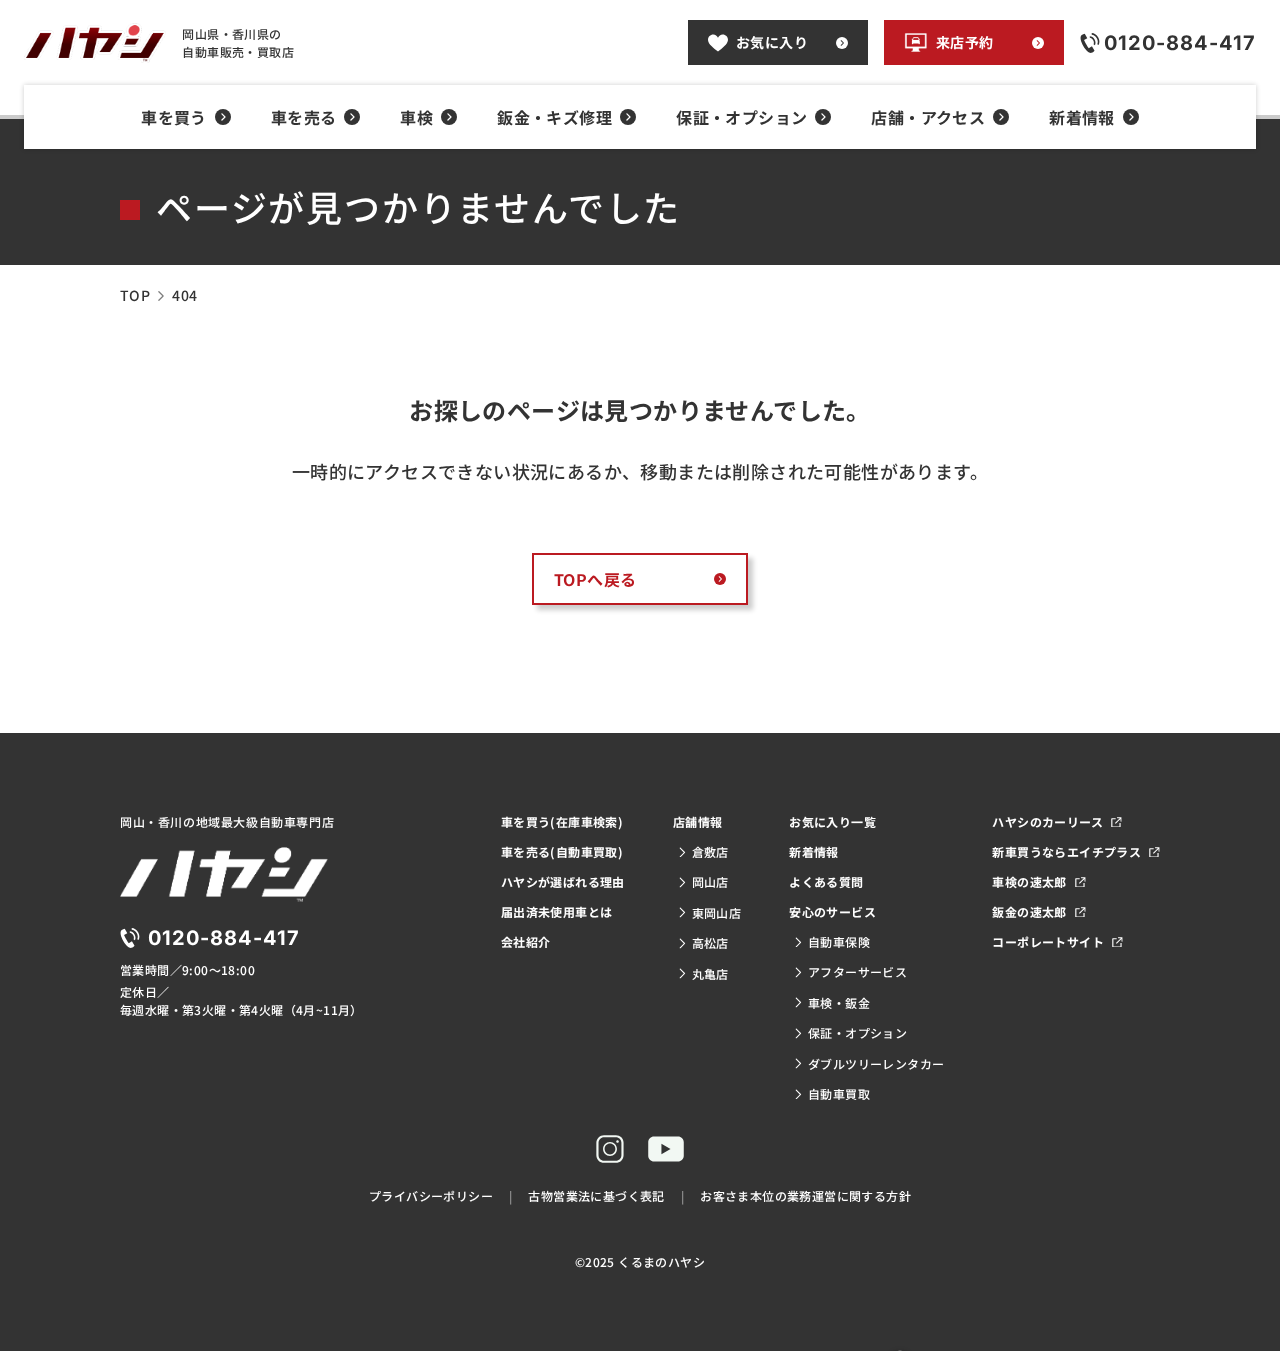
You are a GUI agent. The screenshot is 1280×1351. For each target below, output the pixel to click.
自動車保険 (839, 941)
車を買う (174, 117)
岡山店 (710, 881)
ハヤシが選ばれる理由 (563, 881)
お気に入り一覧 (832, 821)
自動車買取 (839, 1093)
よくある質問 (826, 881)
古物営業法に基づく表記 (596, 1195)
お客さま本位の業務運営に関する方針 (805, 1195)
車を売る (304, 117)
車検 (416, 117)
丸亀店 (710, 973)
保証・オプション (741, 117)
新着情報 (1082, 117)
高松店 (710, 942)
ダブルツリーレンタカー (876, 1063)
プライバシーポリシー (431, 1195)
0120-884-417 (224, 938)
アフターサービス (857, 971)
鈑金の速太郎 (1029, 911)
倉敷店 (710, 851)
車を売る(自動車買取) (562, 851)
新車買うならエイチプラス (1066, 851)
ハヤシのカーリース (1047, 821)
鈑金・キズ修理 (554, 117)
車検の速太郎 (1029, 881)
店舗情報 (698, 821)
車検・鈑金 (839, 1002)
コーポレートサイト (1048, 941)
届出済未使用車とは (557, 911)
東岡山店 (716, 912)
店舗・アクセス (928, 117)
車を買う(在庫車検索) (562, 821)
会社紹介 (526, 941)
